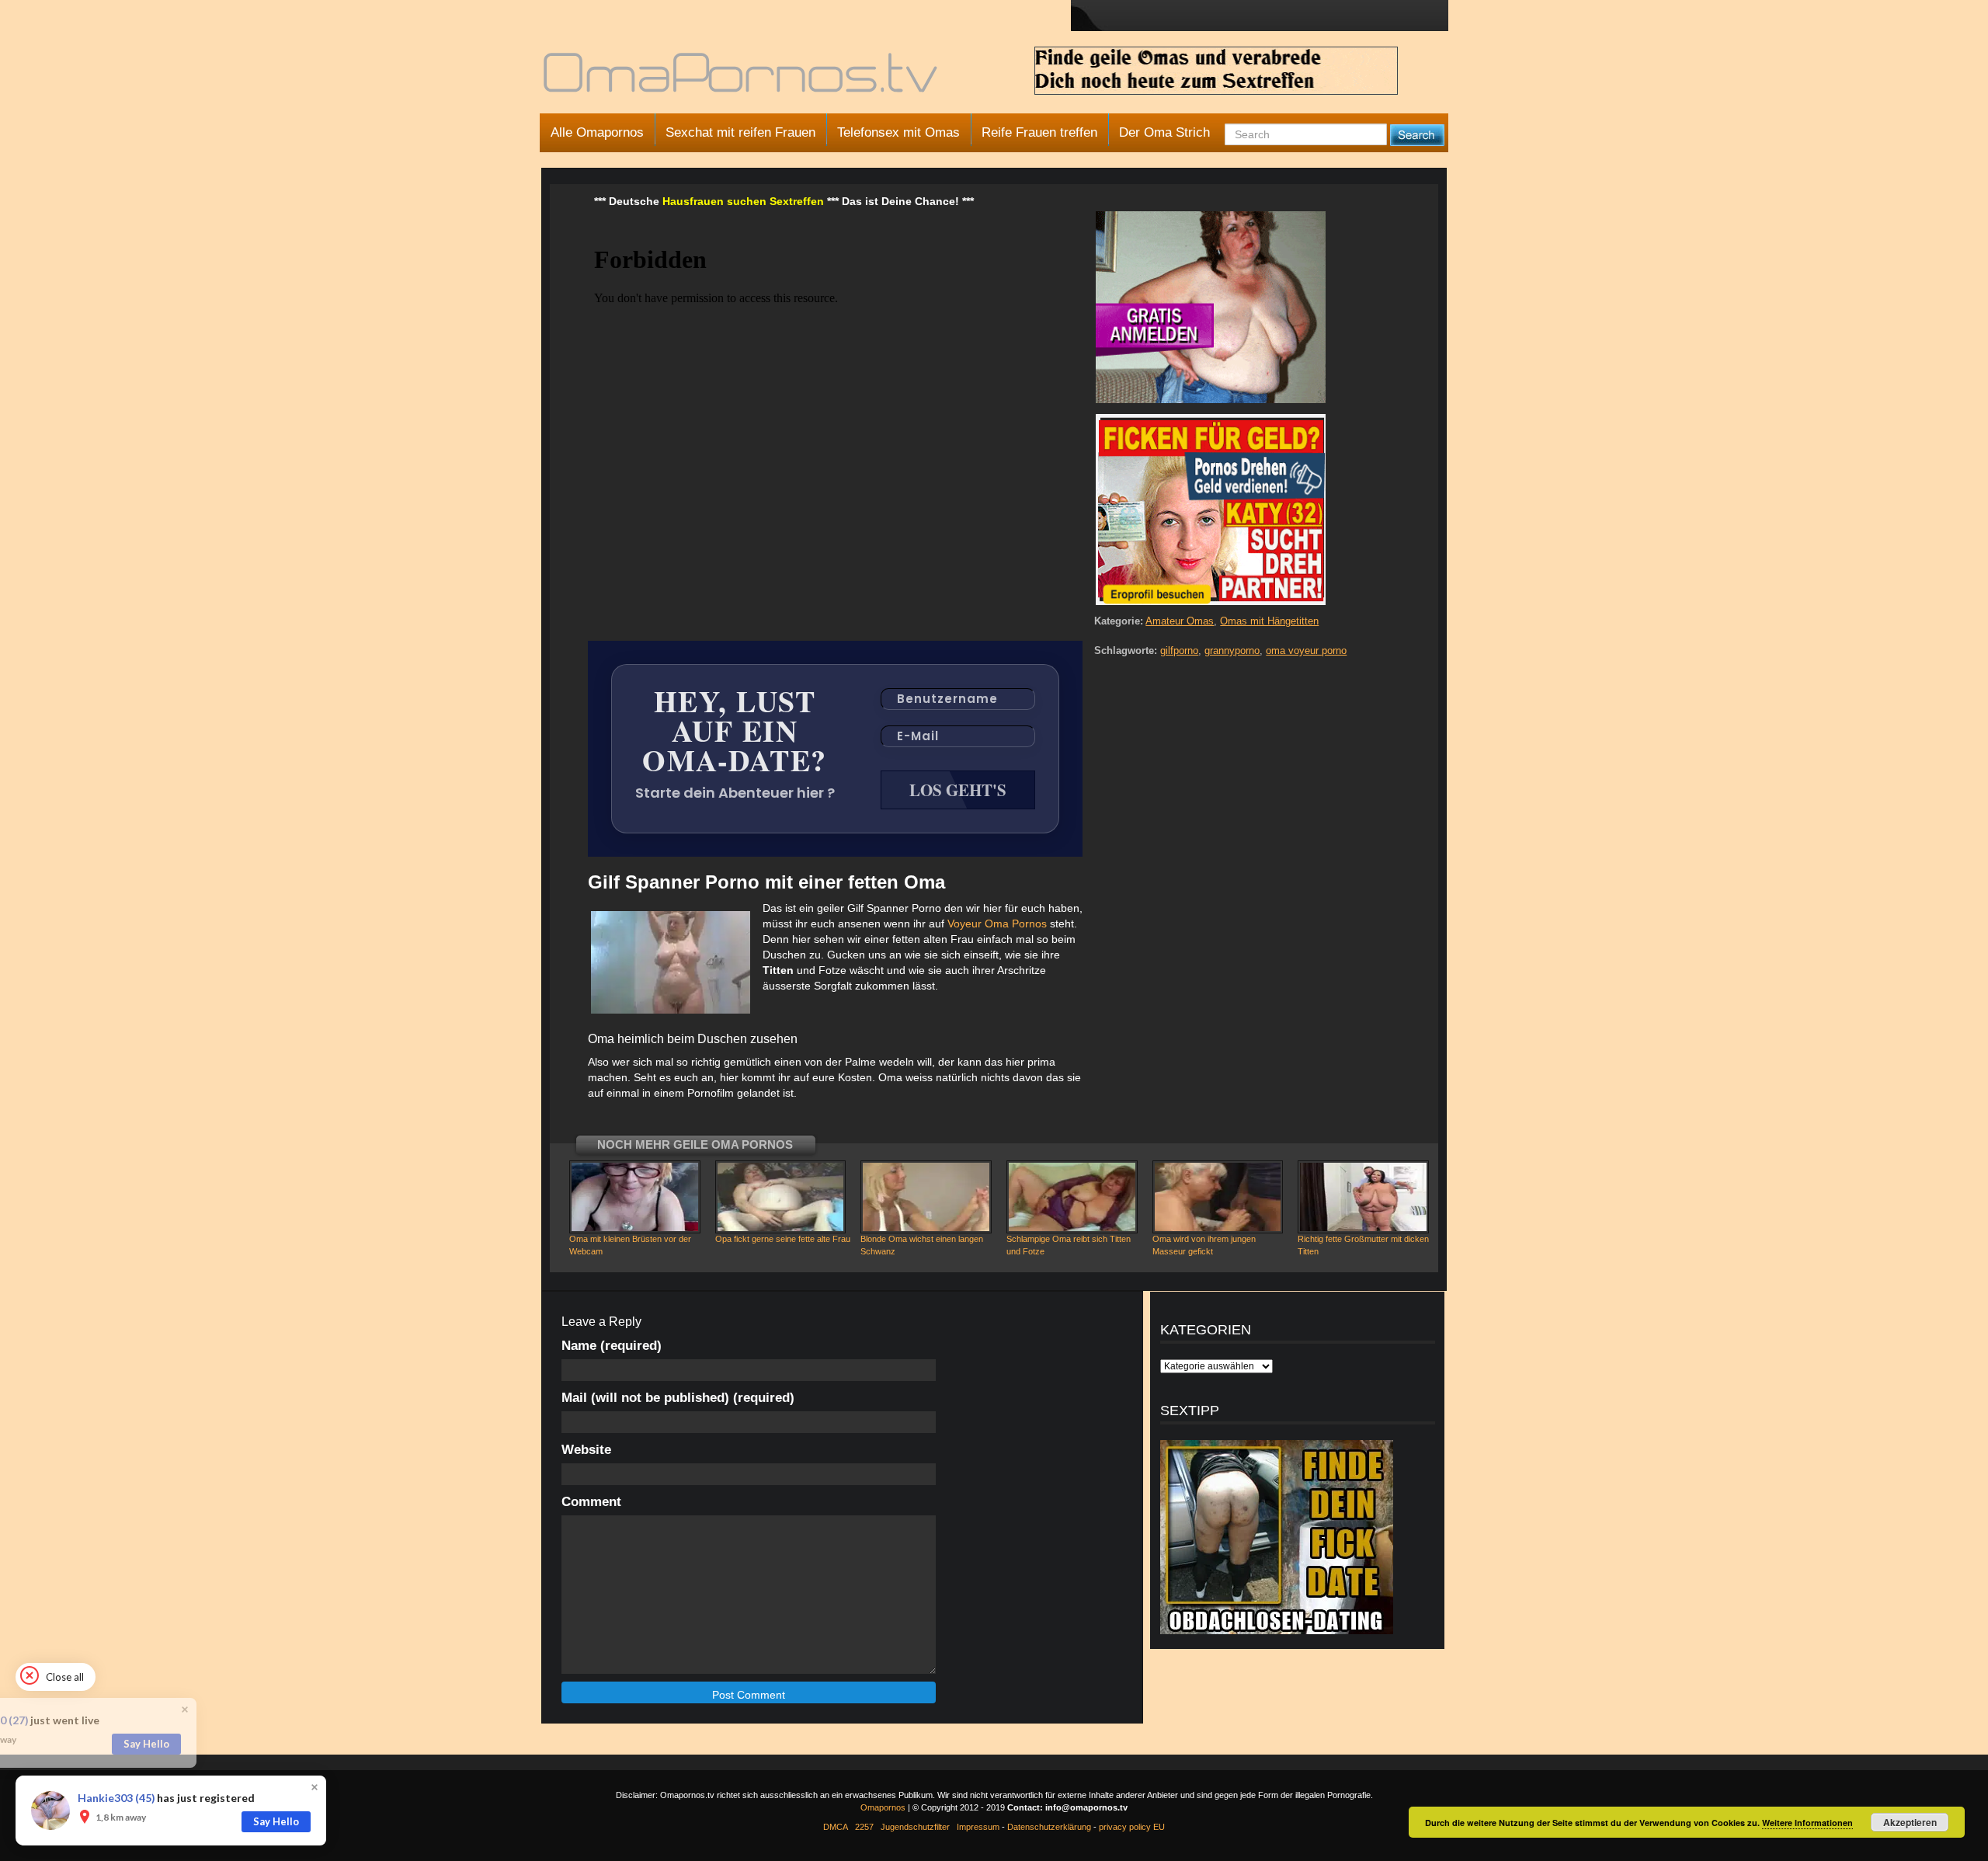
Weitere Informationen (1807, 1823)
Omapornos (883, 1807)
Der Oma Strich (1164, 132)
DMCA (836, 1827)
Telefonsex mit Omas (898, 132)
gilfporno (1179, 650)
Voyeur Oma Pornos (997, 924)
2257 (864, 1827)
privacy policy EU (1132, 1827)
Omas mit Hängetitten (1269, 621)
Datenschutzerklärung (1049, 1827)
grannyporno (1232, 650)
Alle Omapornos (597, 132)
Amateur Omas (1180, 621)
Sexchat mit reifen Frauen (740, 132)
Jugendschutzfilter (915, 1827)
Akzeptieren (1910, 1822)
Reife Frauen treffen (1039, 132)
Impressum (978, 1827)
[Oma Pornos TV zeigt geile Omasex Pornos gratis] (742, 79)
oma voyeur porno (1306, 650)
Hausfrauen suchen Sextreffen (743, 201)
